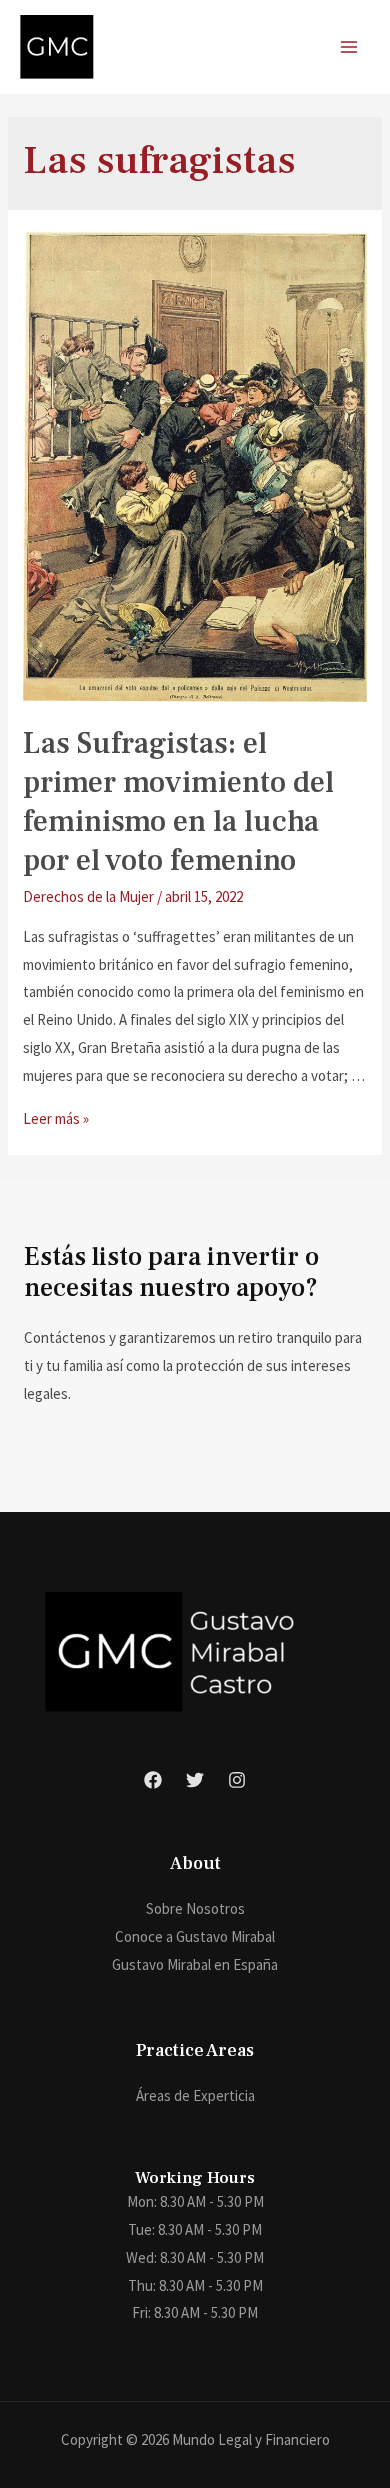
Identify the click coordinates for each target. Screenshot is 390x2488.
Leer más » (56, 1118)
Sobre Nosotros (195, 1908)
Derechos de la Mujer (88, 896)
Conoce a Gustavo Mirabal (195, 1936)
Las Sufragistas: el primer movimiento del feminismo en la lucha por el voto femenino (178, 802)
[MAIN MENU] (349, 47)
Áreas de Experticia (195, 2095)
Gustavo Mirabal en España (195, 1964)
